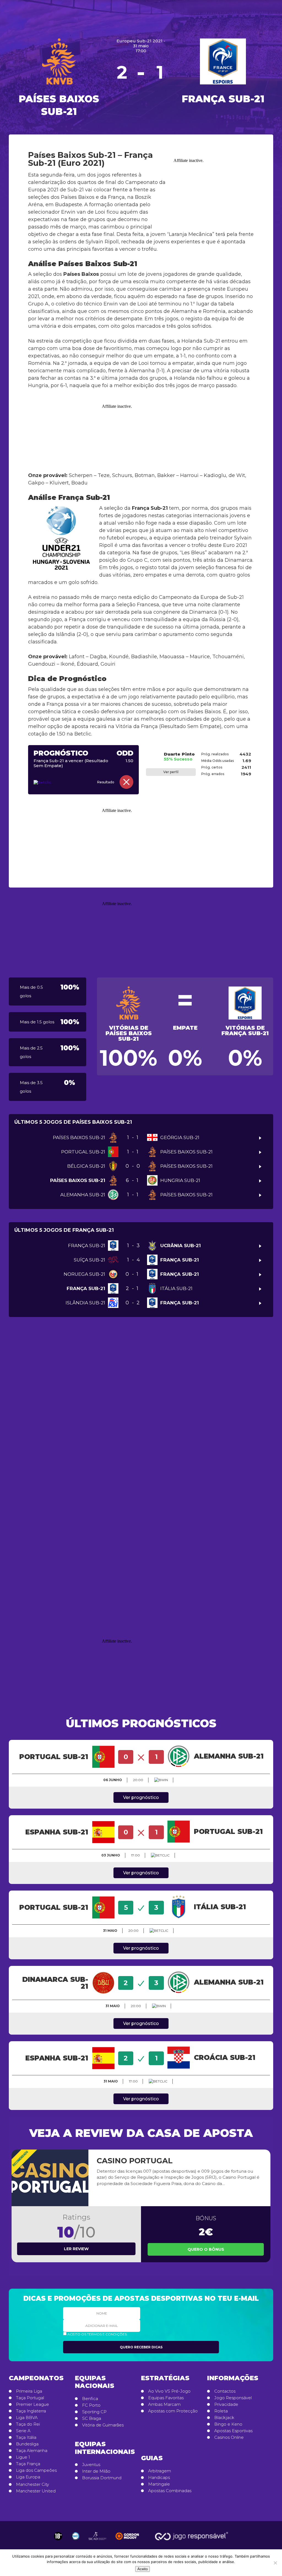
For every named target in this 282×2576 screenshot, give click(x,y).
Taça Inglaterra (31, 2411)
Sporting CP (94, 2412)
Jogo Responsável (233, 2398)
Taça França (28, 2464)
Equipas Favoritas (166, 2398)
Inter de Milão (96, 2471)
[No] (275, 2563)
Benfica (90, 2399)
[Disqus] (141, 1406)
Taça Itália (26, 2437)
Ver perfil (171, 772)
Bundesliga (27, 2444)
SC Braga (92, 2418)
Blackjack (224, 2418)
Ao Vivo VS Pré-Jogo (169, 2391)
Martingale (159, 2484)
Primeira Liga (29, 2391)
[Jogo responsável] (58, 2536)
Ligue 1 (23, 2457)
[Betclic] (50, 783)
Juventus (91, 2465)
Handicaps (159, 2478)
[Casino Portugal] (50, 2178)
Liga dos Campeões (36, 2470)
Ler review (76, 2249)
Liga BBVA (27, 2418)
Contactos (225, 2391)
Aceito (143, 2569)
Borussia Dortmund (102, 2478)
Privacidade (226, 2404)
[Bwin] (161, 1780)
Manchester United (36, 2491)
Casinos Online (229, 2437)
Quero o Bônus (206, 2249)
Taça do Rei (28, 2424)
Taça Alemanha (32, 2451)
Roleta (221, 2411)
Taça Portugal (30, 2398)
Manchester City (32, 2484)
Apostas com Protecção (173, 2411)
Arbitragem (160, 2471)
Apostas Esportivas (233, 2431)
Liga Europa (28, 2477)
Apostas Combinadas (170, 2491)
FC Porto (91, 2405)
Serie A (23, 2431)
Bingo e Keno (228, 2424)
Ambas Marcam (164, 2404)
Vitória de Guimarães (103, 2425)
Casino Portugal (135, 2161)
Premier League (32, 2404)
